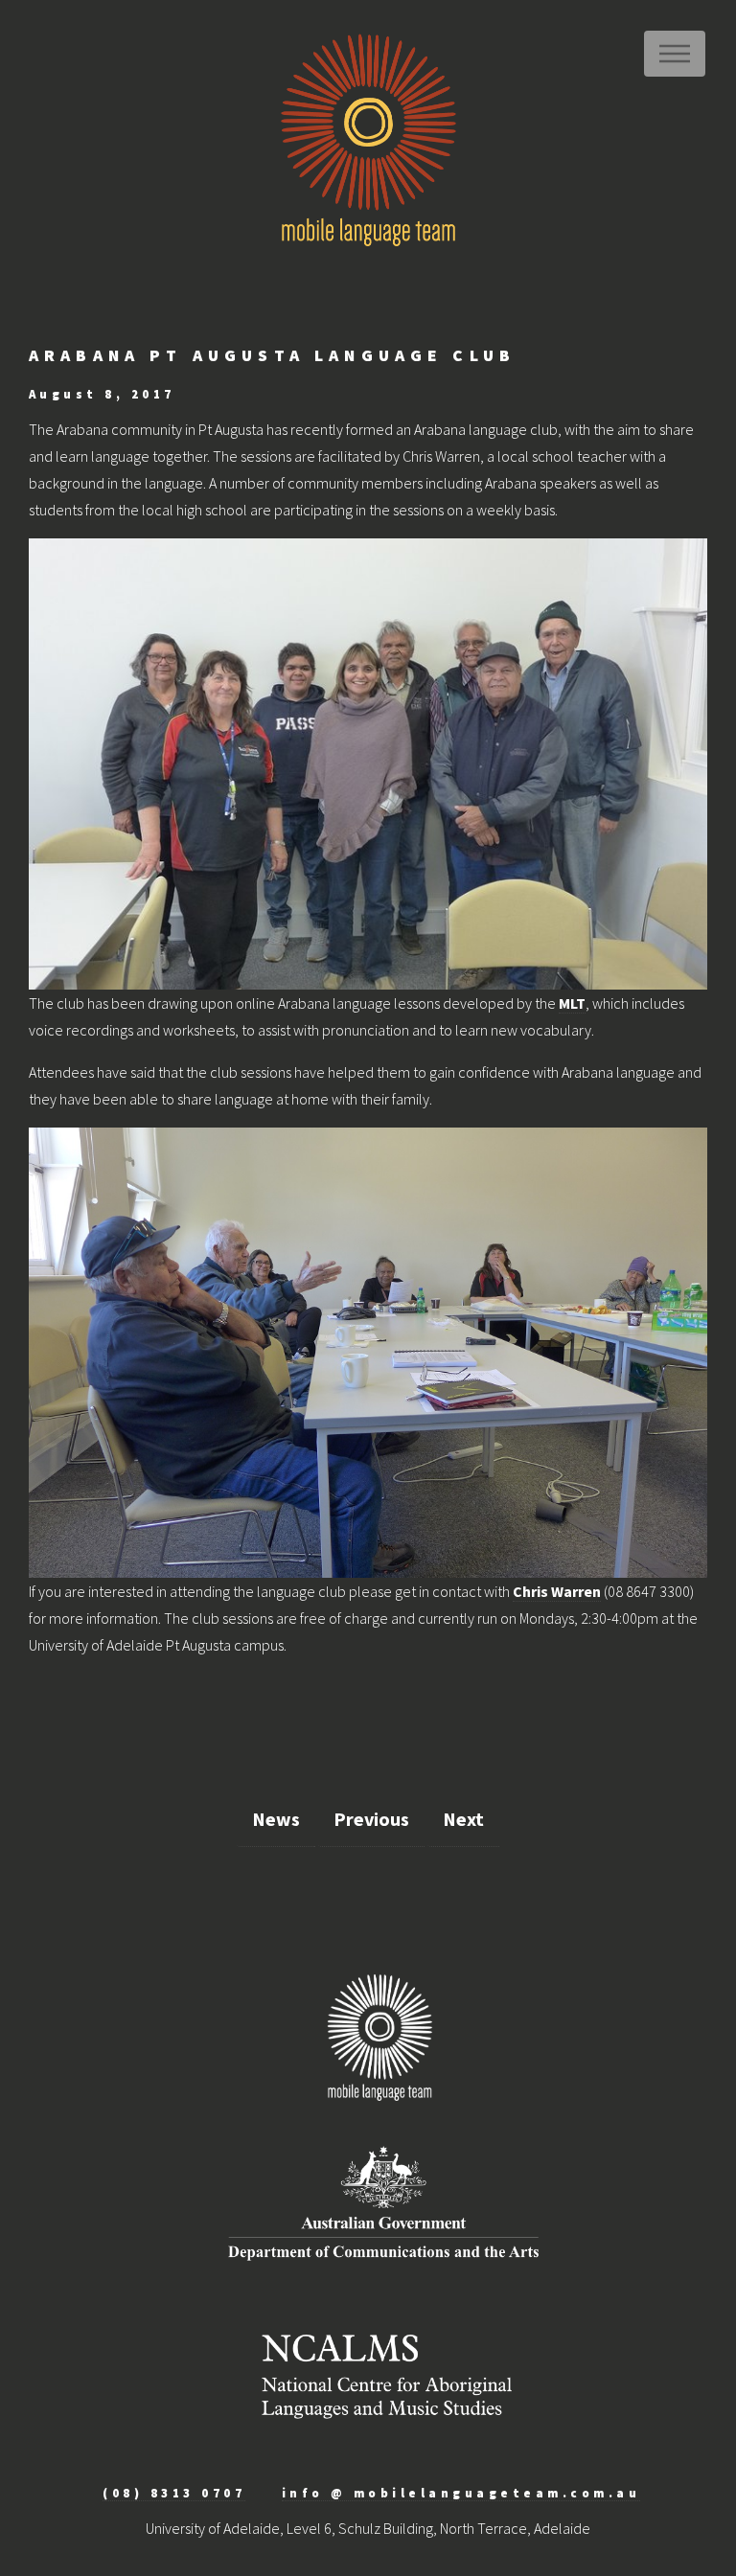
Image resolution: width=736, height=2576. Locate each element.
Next (463, 1819)
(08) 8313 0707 (174, 2493)
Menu (675, 54)
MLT (572, 1003)
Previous (371, 1819)
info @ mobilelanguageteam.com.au (461, 2493)
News (276, 1819)
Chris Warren (557, 1591)
